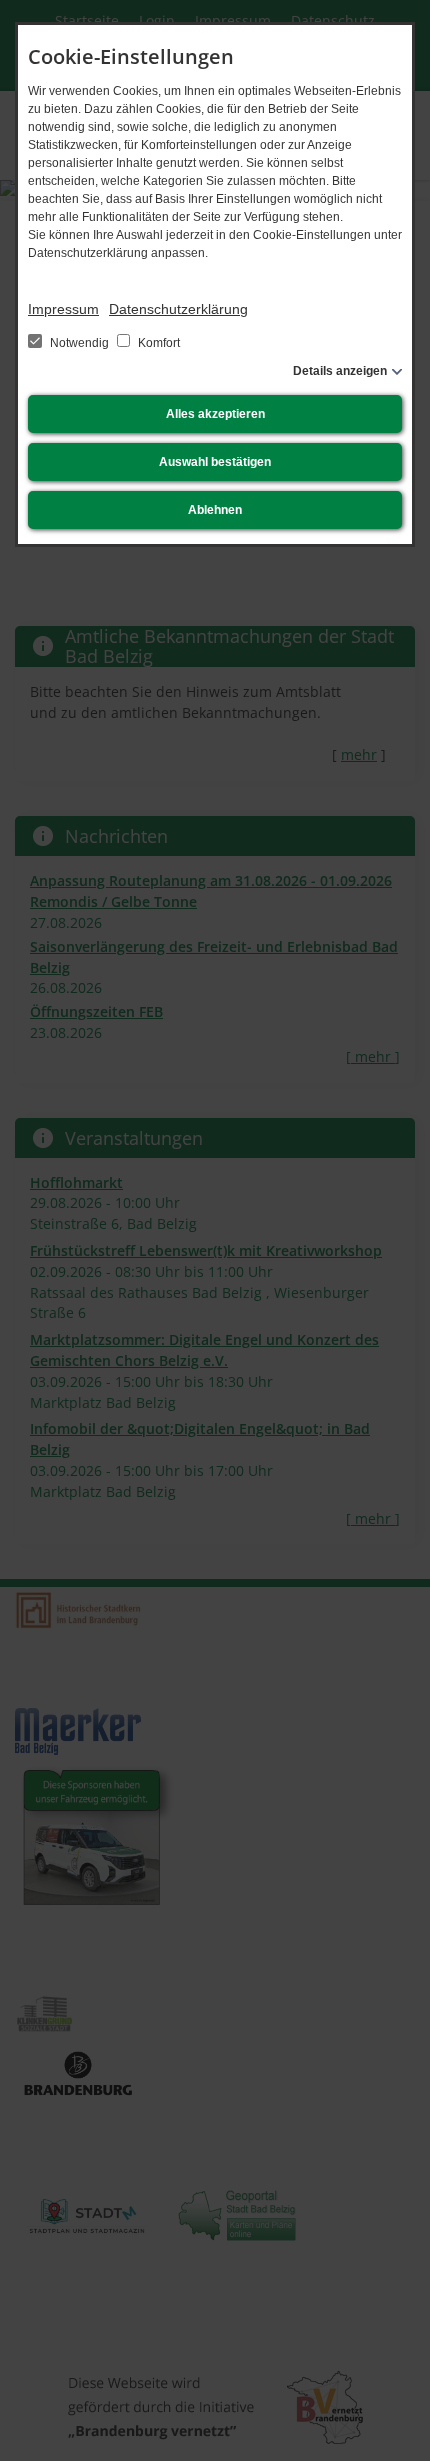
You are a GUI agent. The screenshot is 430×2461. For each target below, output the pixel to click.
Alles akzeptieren (215, 414)
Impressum (63, 309)
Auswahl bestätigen (215, 462)
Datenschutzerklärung (178, 309)
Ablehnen (215, 510)
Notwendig (79, 343)
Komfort (157, 343)
